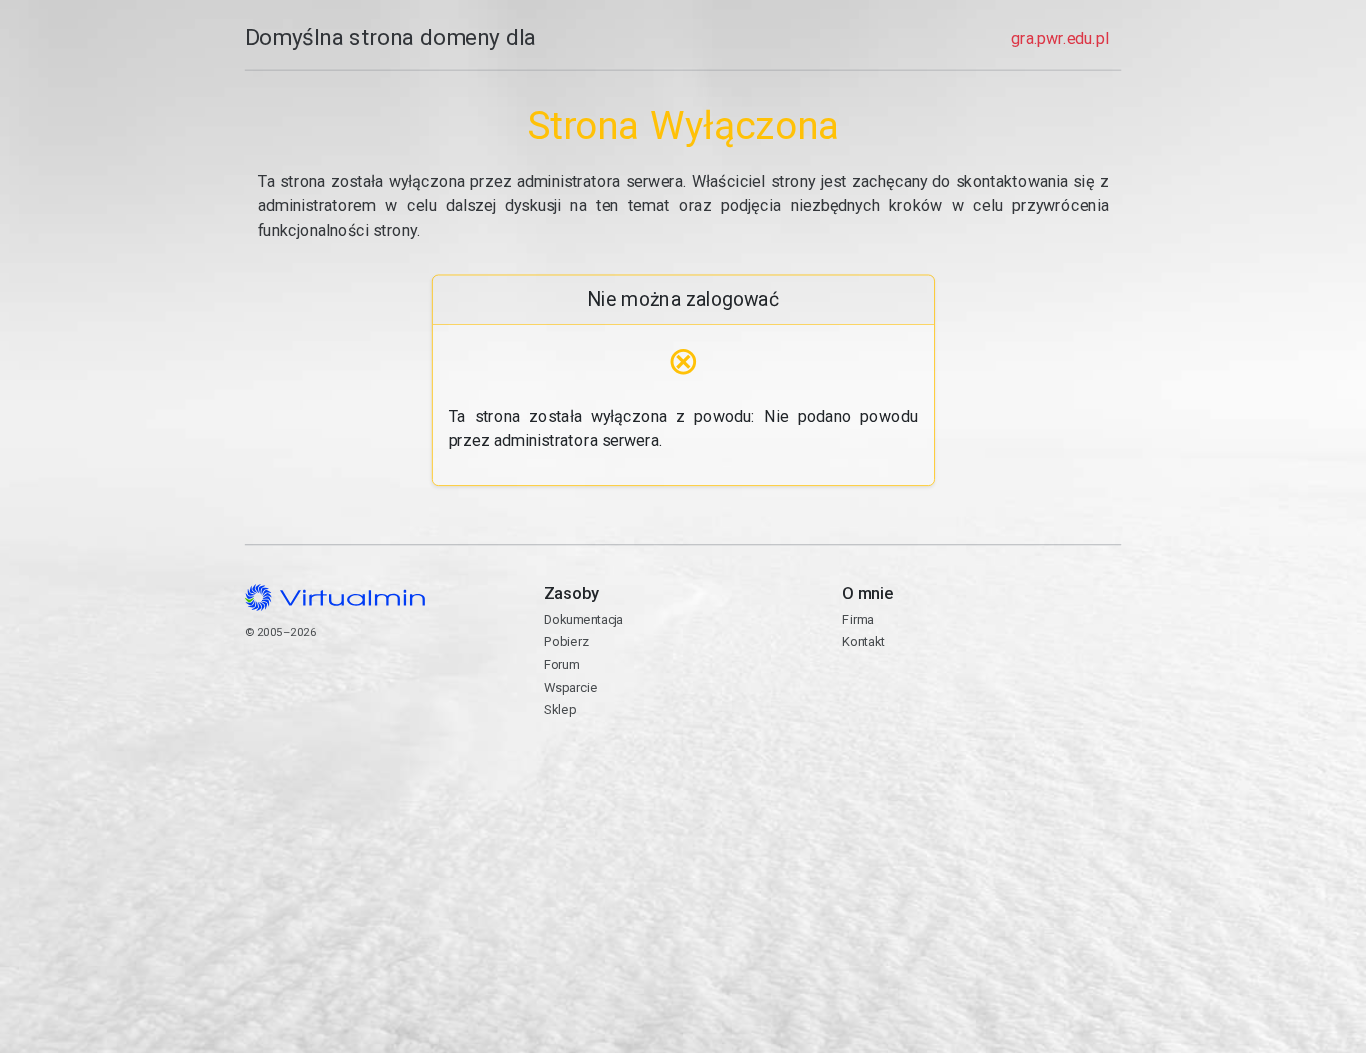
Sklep (559, 709)
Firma (858, 619)
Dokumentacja (582, 619)
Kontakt (919, 697)
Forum (561, 664)
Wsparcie (569, 687)
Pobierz (565, 641)
